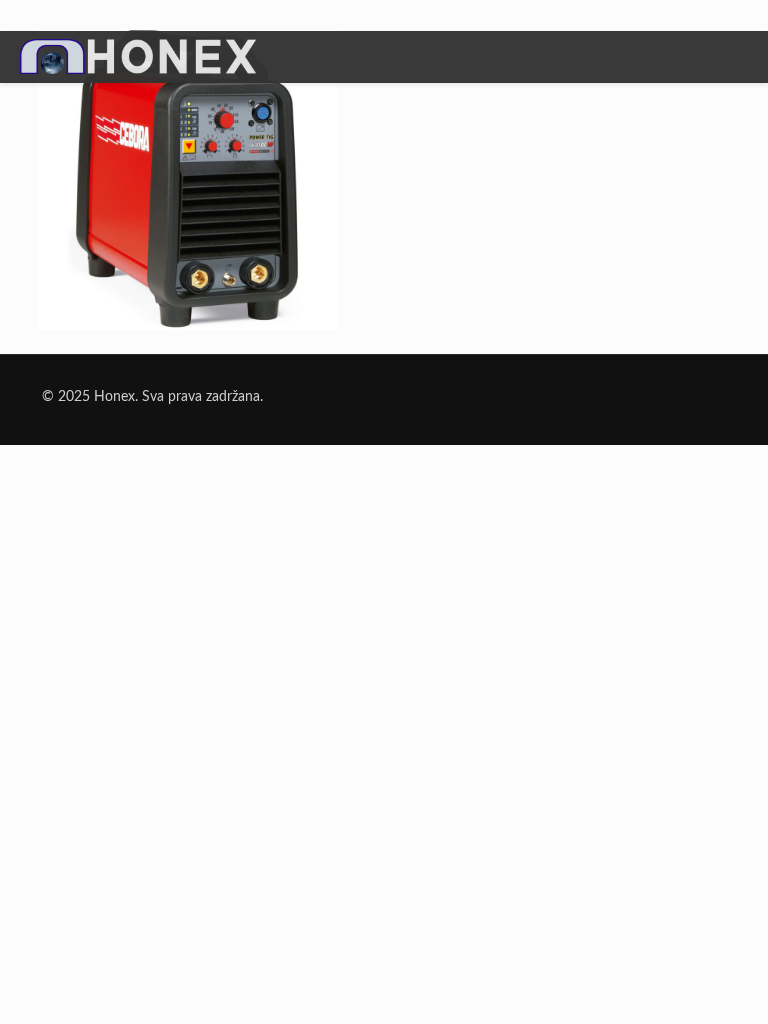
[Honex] (138, 71)
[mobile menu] (736, 59)
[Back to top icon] (672, 983)
